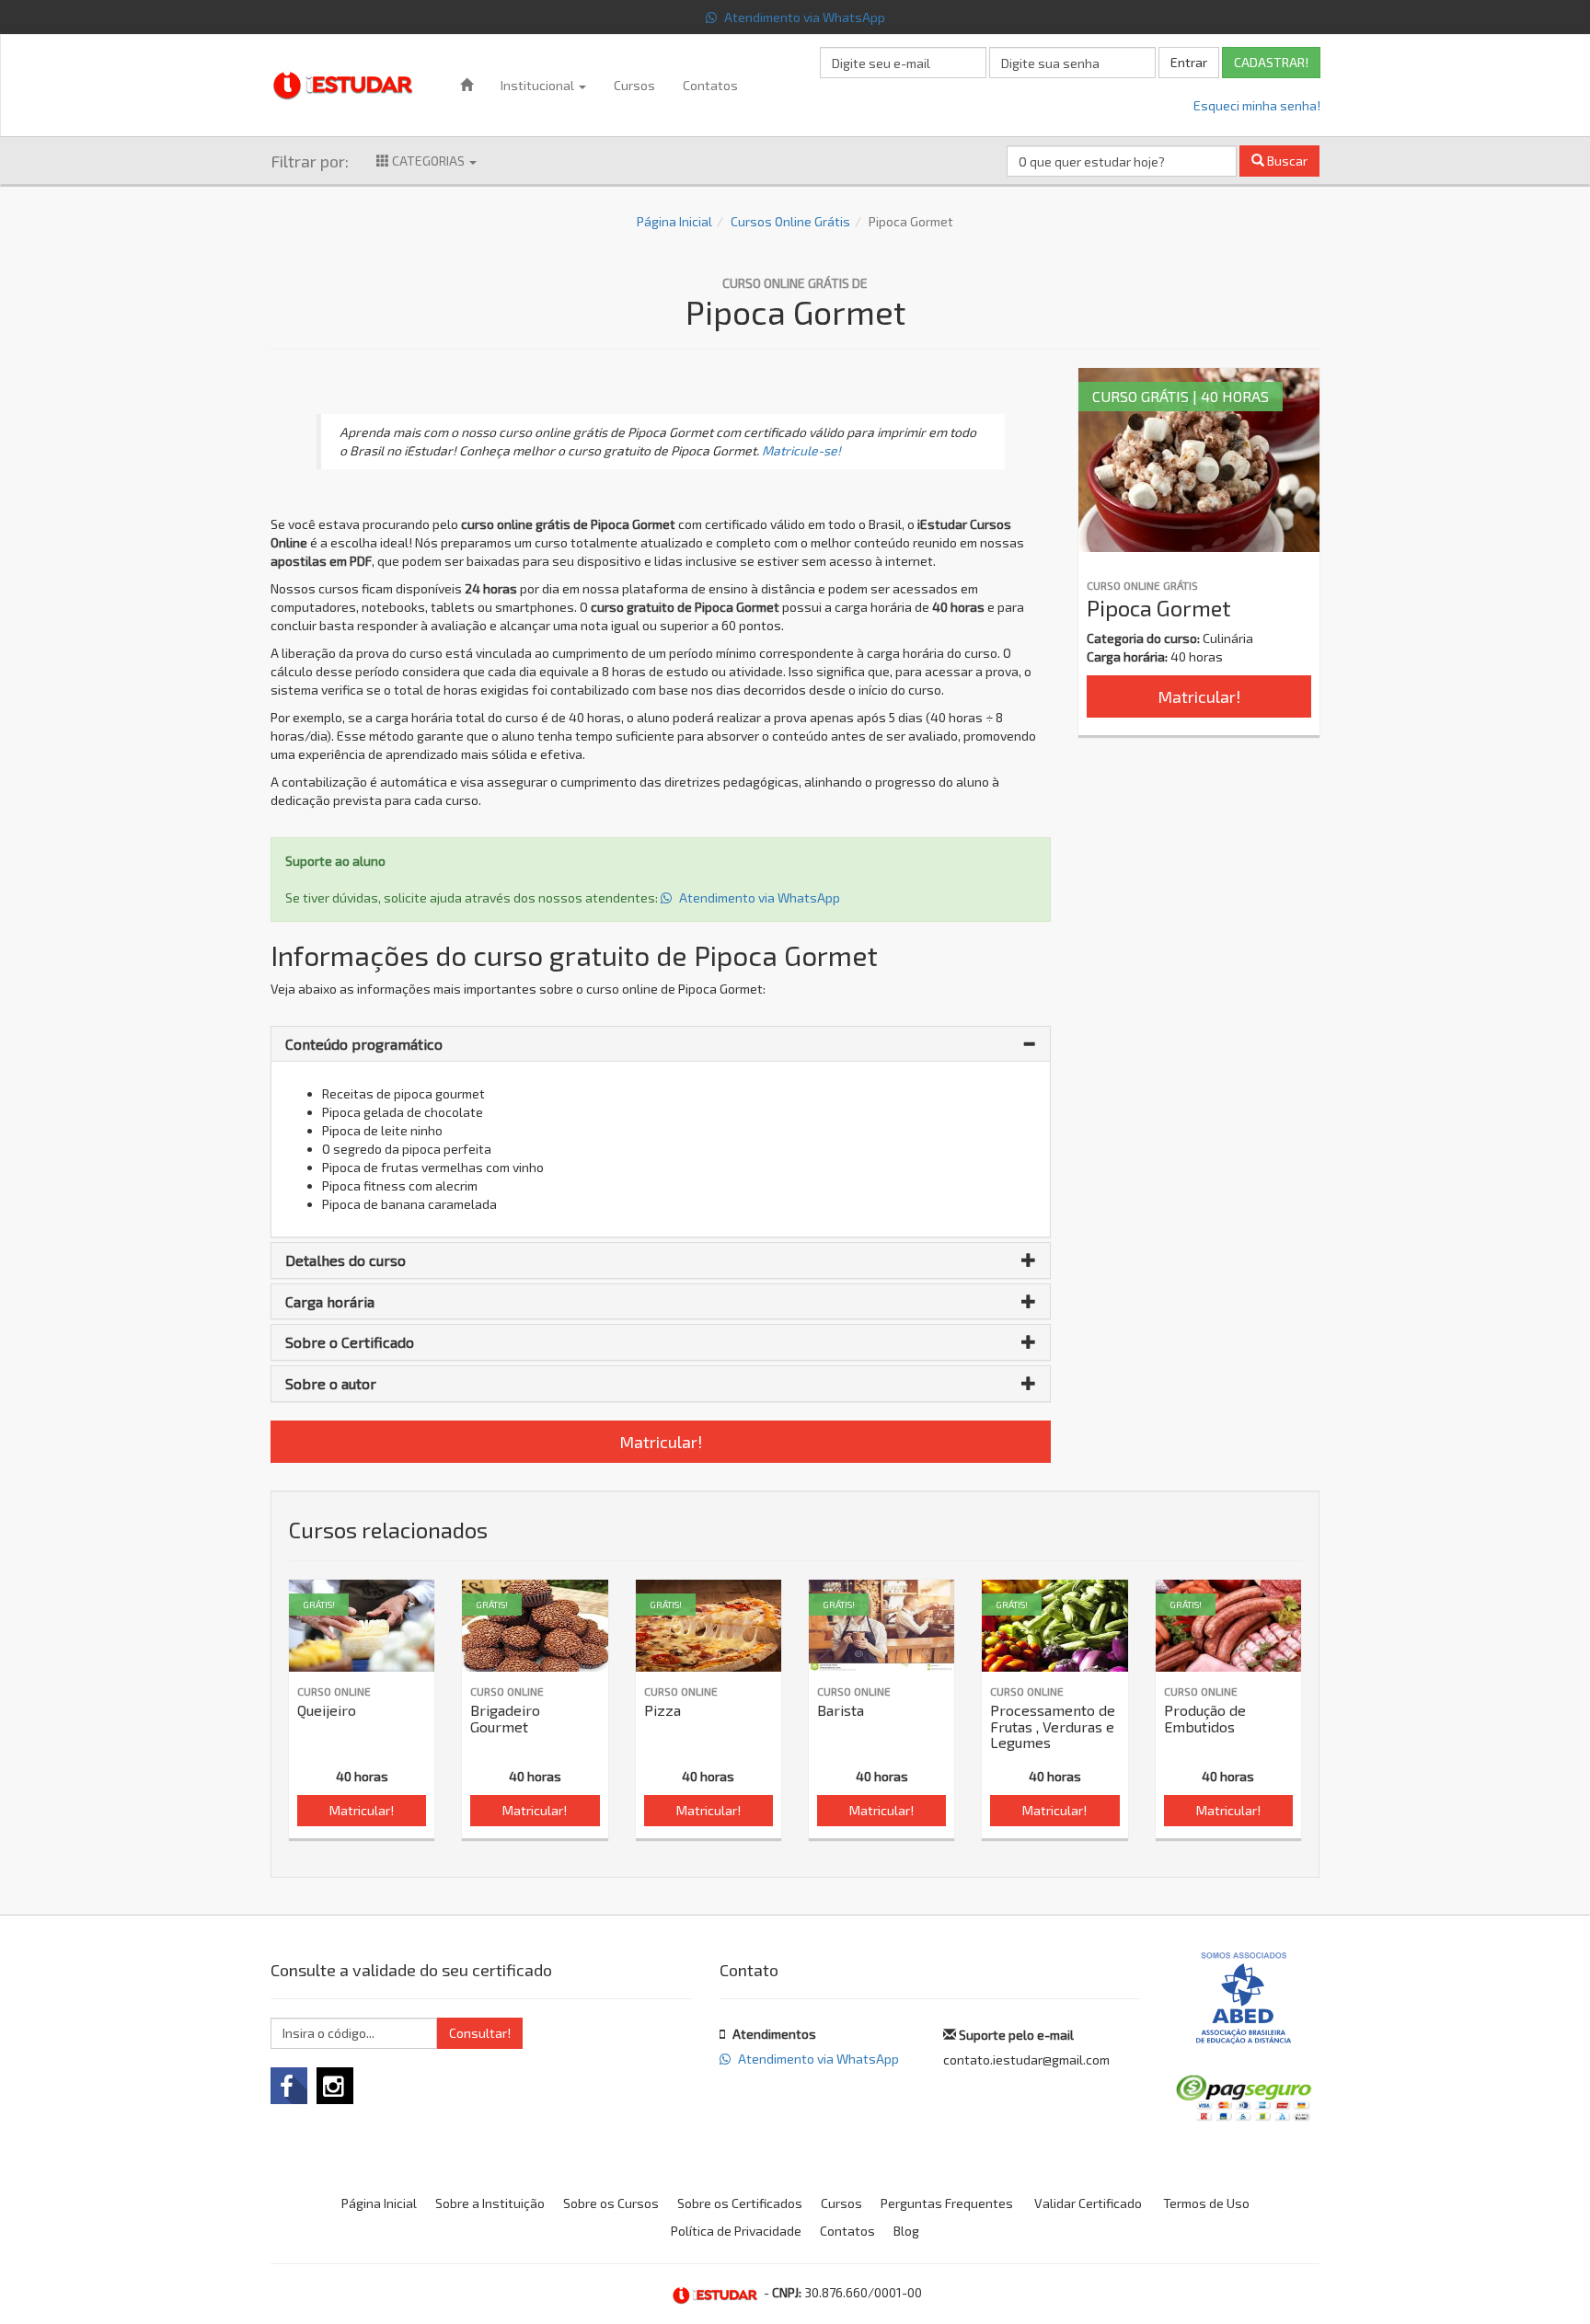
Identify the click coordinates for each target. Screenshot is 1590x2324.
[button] (661, 1044)
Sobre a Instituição (490, 2203)
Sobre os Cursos (611, 2203)
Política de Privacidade (736, 2231)
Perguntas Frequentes (947, 2203)
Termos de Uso (1206, 2203)
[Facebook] (289, 2086)
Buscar (1286, 161)
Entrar (1189, 62)
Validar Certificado (1088, 2203)
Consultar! (480, 2033)
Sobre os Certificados (740, 2203)
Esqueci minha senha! (1257, 105)
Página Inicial (674, 221)
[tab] (661, 1044)
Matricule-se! (801, 450)
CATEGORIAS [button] (428, 161)
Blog (906, 2231)
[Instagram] (335, 2086)
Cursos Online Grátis (790, 221)
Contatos (710, 85)
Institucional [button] (539, 85)
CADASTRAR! (1271, 62)
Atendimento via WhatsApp (803, 17)
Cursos (634, 85)
